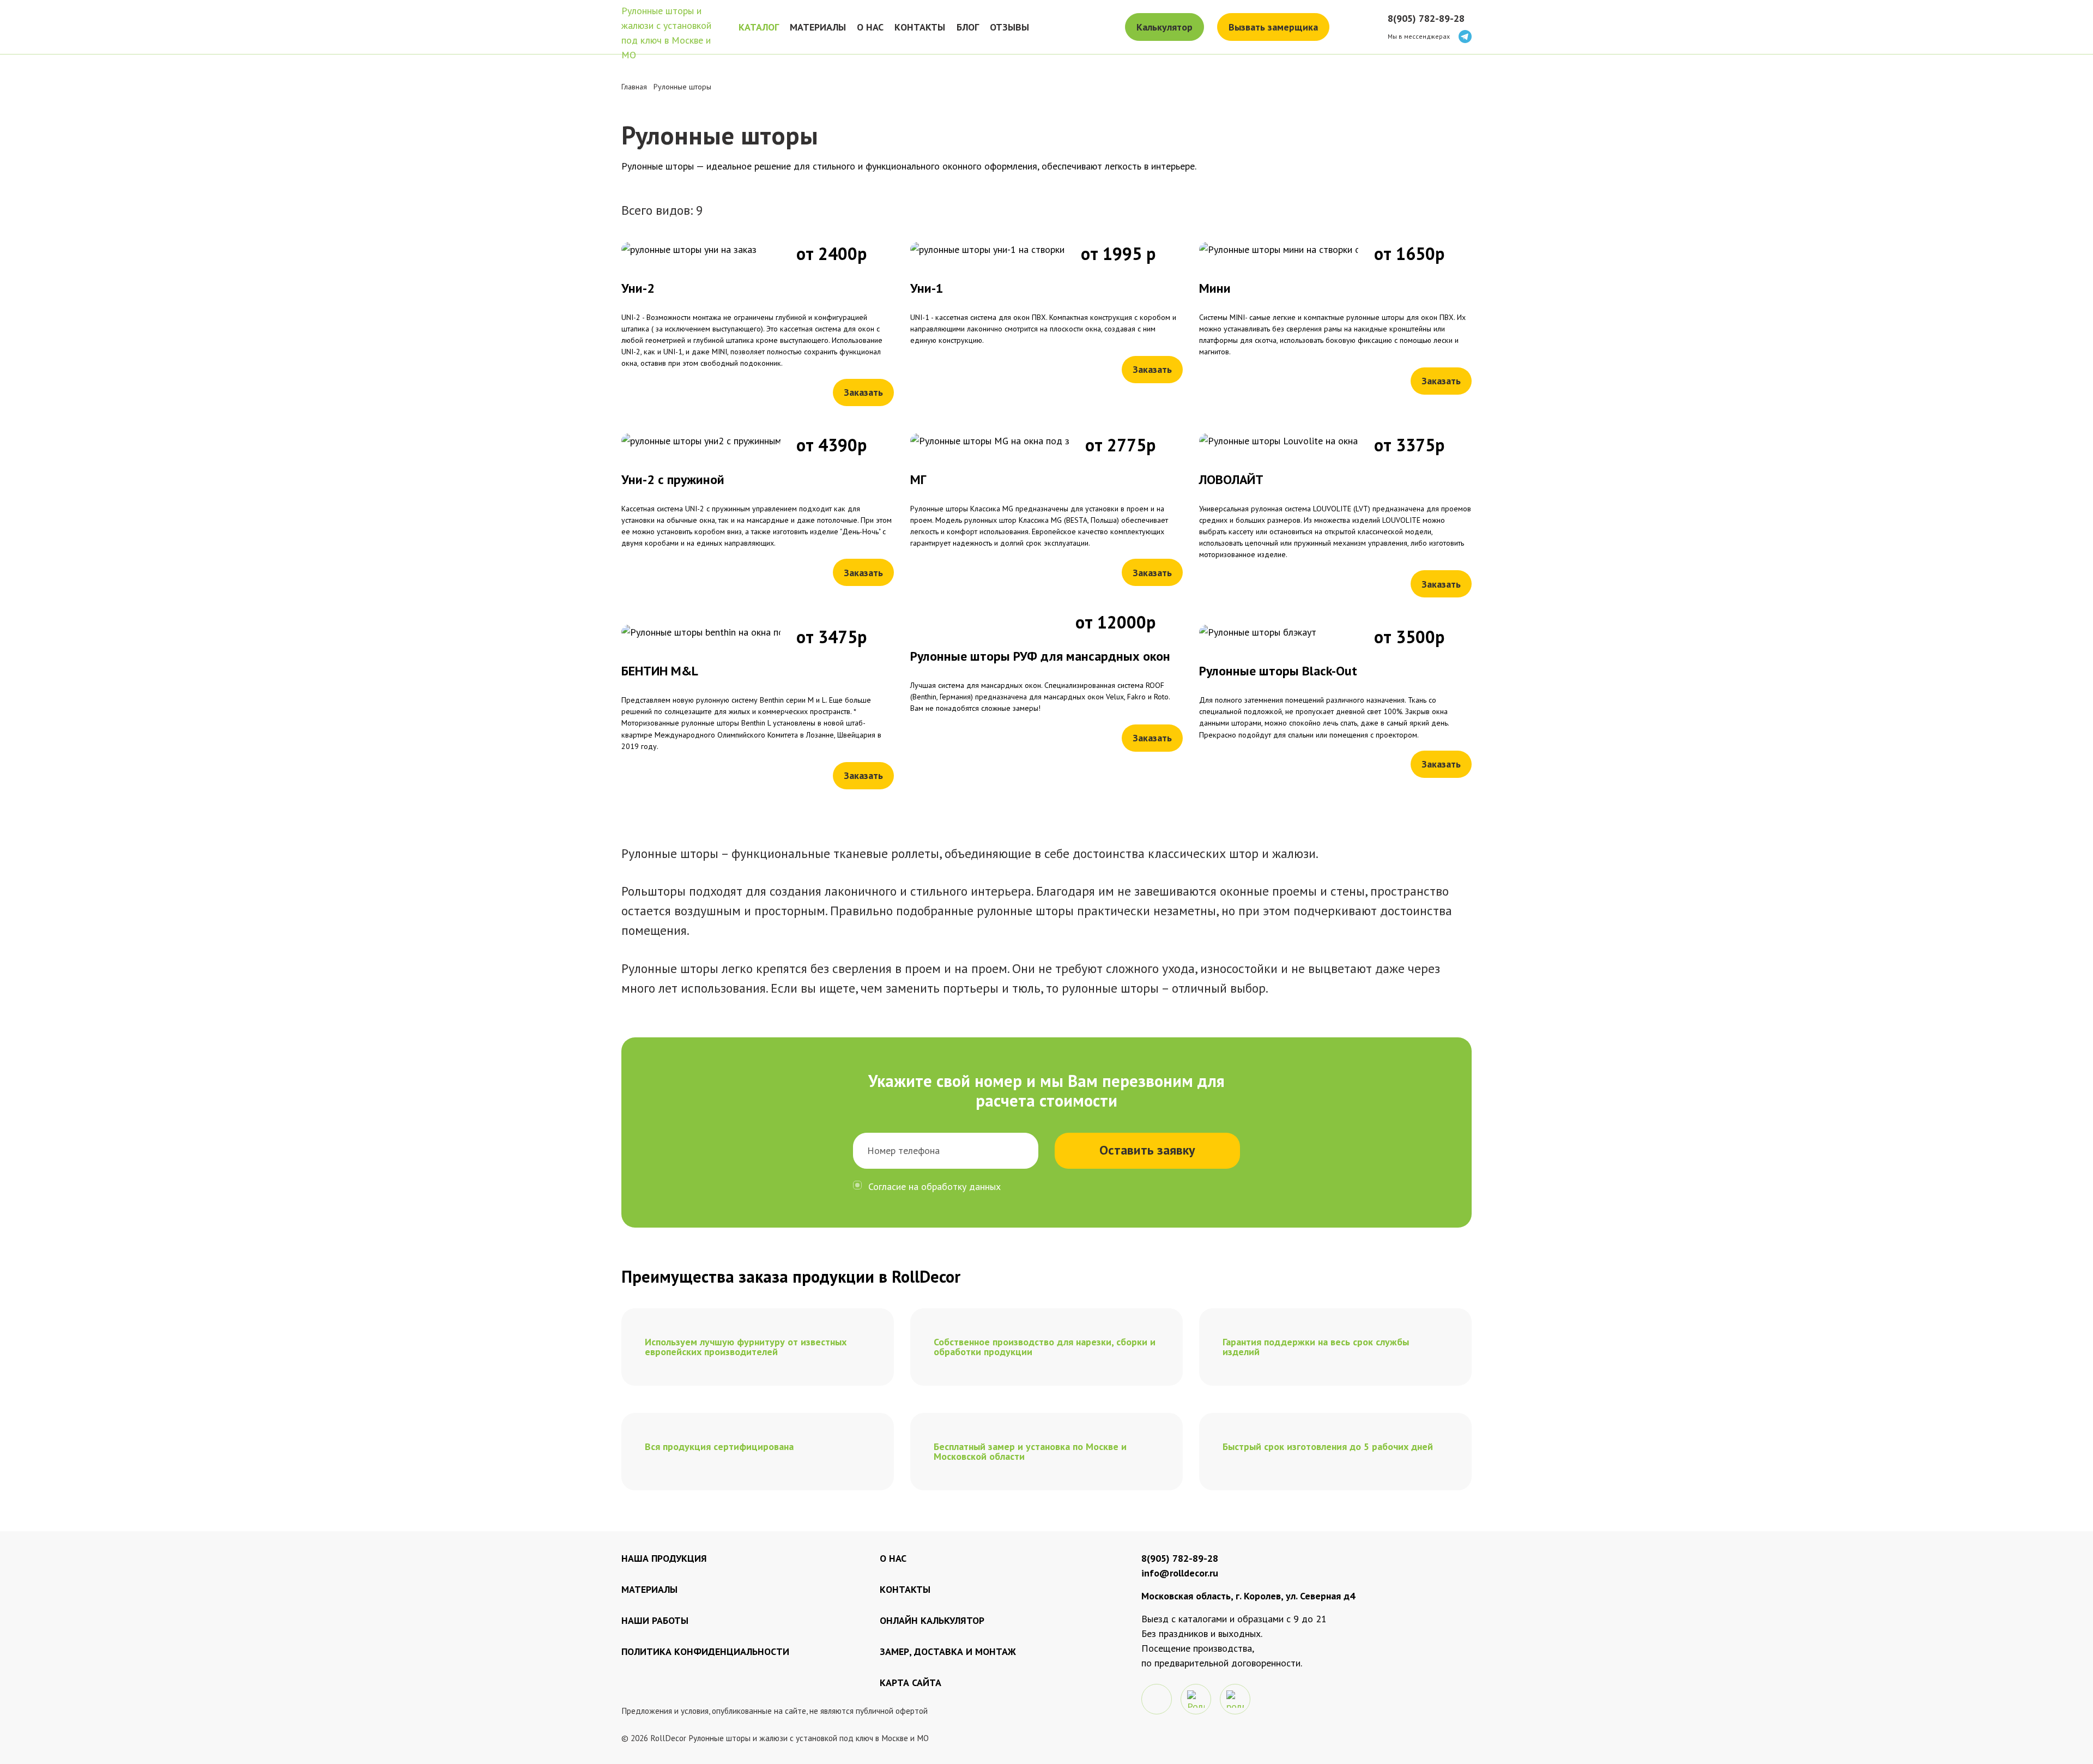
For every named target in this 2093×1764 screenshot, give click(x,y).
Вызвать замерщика (1273, 27)
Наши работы (655, 1620)
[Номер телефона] (946, 1151)
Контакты (905, 1589)
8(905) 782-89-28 (1426, 18)
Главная (634, 87)
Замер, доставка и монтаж (948, 1651)
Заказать (863, 392)
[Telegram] (1465, 37)
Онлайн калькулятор (932, 1620)
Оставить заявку (1147, 1150)
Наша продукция (664, 1558)
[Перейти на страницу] (758, 324)
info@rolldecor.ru (1180, 1573)
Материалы (649, 1589)
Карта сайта (911, 1683)
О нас (893, 1558)
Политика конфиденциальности (705, 1651)
